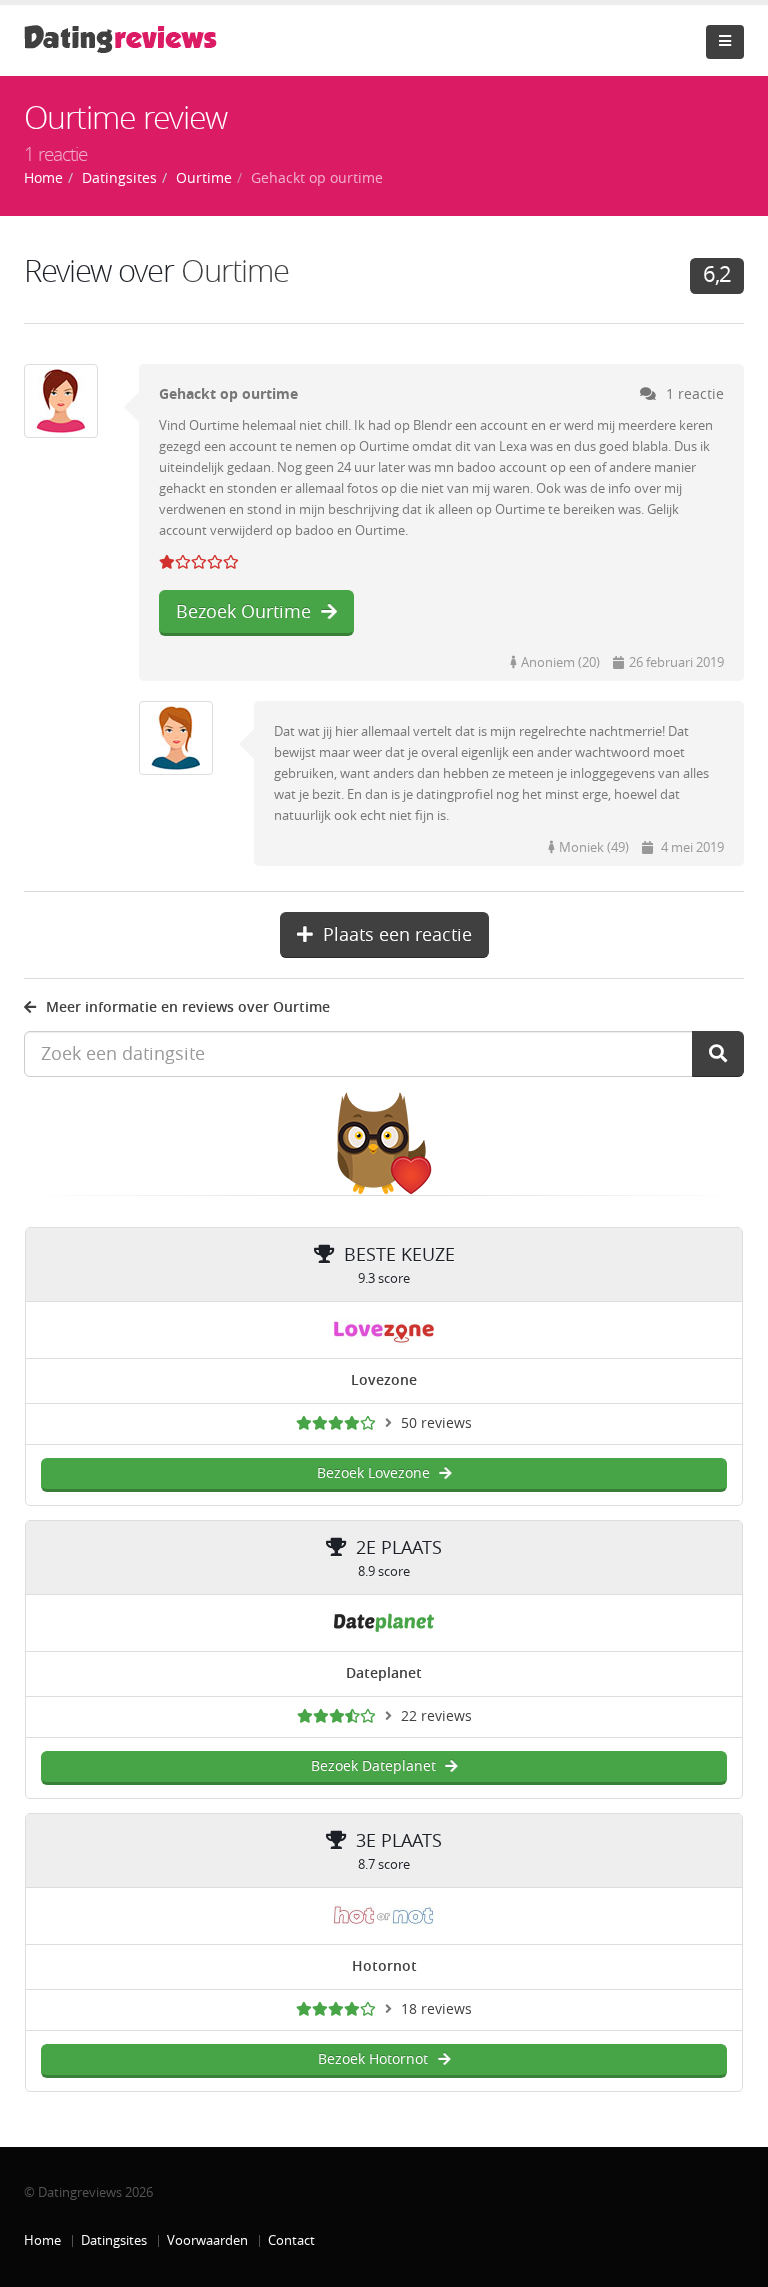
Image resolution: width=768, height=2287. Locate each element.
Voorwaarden (207, 2240)
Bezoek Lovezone (373, 1473)
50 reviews (436, 1423)
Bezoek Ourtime (243, 612)
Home (42, 2240)
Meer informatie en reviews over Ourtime (188, 1007)
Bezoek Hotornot (373, 2059)
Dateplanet (384, 1673)
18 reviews (436, 2009)
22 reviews (436, 1716)
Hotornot (384, 1966)
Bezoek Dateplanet (373, 1766)
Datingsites (114, 2240)
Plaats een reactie (397, 935)
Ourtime (235, 271)
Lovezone (384, 1380)
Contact (291, 2240)
